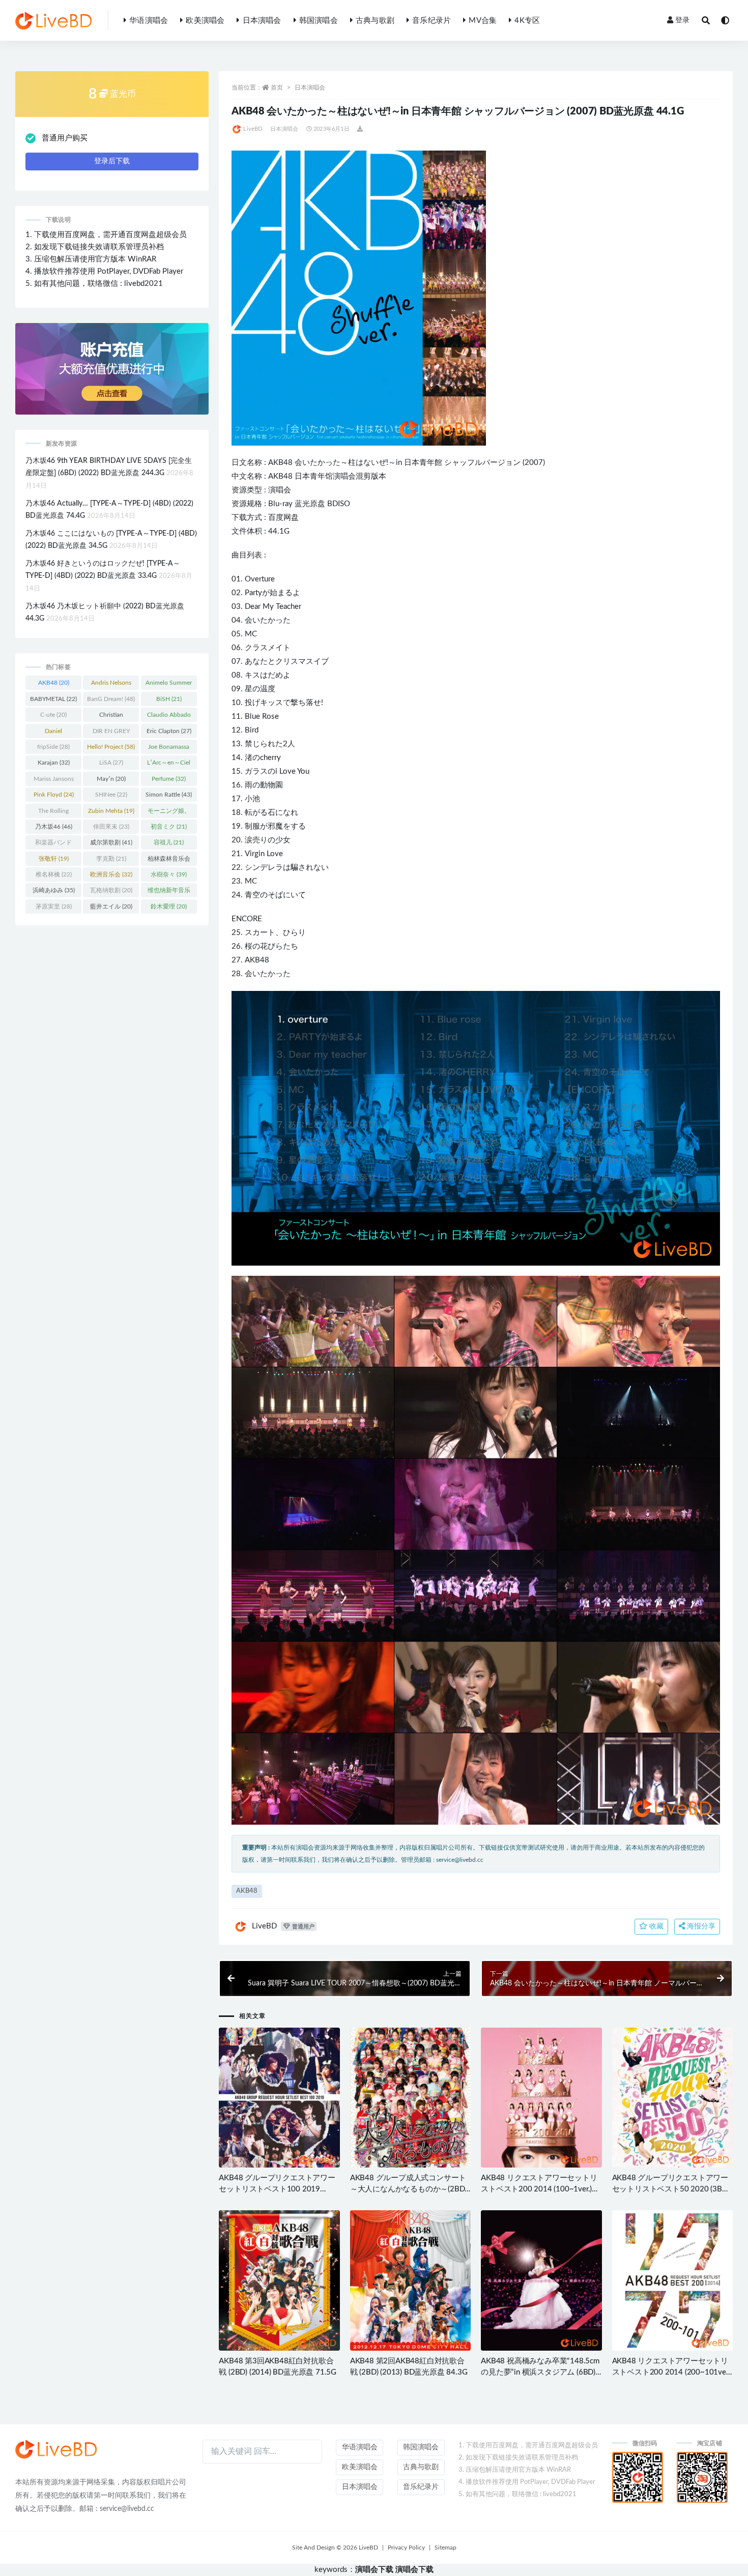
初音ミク (169, 827)
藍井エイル (111, 906)
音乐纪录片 (431, 21)
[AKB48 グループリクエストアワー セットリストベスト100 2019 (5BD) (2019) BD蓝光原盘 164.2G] (279, 2098)
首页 (277, 87)
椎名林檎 (54, 874)
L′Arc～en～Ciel (169, 765)
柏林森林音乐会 (169, 861)
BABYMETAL (53, 699)
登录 (682, 20)
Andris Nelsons (111, 685)
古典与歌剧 (375, 21)
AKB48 (280, 463)
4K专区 (527, 21)
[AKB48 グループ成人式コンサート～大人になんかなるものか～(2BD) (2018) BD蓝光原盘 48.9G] (410, 2098)
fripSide (53, 747)
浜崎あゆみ (54, 890)
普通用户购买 (65, 138)
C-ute (53, 715)
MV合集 (483, 21)
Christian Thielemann (111, 717)
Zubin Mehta (111, 811)
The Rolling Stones (53, 813)
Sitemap (445, 2548)
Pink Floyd (54, 795)
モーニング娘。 (169, 813)
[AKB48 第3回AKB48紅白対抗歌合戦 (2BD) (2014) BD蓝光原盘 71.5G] (279, 2280)
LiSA (111, 763)
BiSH (169, 699)
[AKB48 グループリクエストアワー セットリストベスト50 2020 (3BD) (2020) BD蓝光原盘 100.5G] (672, 2098)
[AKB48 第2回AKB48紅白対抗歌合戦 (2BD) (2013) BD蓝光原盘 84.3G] (410, 2280)
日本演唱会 (262, 21)
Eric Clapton (169, 731)
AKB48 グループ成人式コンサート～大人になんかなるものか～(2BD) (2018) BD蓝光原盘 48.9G (408, 2189)
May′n (111, 779)
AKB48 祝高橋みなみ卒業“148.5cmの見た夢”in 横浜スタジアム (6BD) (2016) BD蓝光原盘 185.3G (540, 2372)
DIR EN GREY (111, 733)
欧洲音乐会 (111, 874)
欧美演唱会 (205, 21)
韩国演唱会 (319, 21)
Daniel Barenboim (54, 733)
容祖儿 (169, 842)
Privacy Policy (406, 2548)
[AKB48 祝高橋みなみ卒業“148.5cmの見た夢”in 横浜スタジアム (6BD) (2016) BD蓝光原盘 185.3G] (541, 2280)
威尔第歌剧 (111, 842)
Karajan (54, 763)
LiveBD (253, 129)
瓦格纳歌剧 (111, 890)
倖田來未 (111, 827)
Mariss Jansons (54, 781)
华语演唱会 (149, 21)
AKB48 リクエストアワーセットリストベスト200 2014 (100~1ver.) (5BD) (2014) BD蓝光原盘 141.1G (539, 2189)
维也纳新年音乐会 (169, 892)
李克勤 (111, 859)
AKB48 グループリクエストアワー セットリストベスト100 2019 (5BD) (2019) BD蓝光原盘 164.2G (277, 2189)
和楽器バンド (53, 844)
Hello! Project (111, 747)
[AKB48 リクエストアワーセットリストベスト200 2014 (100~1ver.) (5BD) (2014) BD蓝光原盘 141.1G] (541, 2098)
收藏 (655, 1926)
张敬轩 (54, 859)
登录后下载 (112, 161)
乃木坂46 (54, 827)
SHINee (111, 795)
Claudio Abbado (169, 717)
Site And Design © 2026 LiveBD (335, 2548)
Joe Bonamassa (169, 749)
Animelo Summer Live (169, 685)
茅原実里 (54, 906)
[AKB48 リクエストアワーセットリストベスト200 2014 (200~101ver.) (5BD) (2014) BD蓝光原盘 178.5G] (672, 2280)
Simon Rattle (169, 795)
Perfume (169, 779)
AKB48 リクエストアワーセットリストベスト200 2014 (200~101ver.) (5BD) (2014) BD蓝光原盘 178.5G (672, 2372)
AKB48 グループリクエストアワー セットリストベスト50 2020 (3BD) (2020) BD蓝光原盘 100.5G (671, 2189)
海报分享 (700, 1926)
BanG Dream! (111, 699)
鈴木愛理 (169, 906)
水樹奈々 (169, 874)
